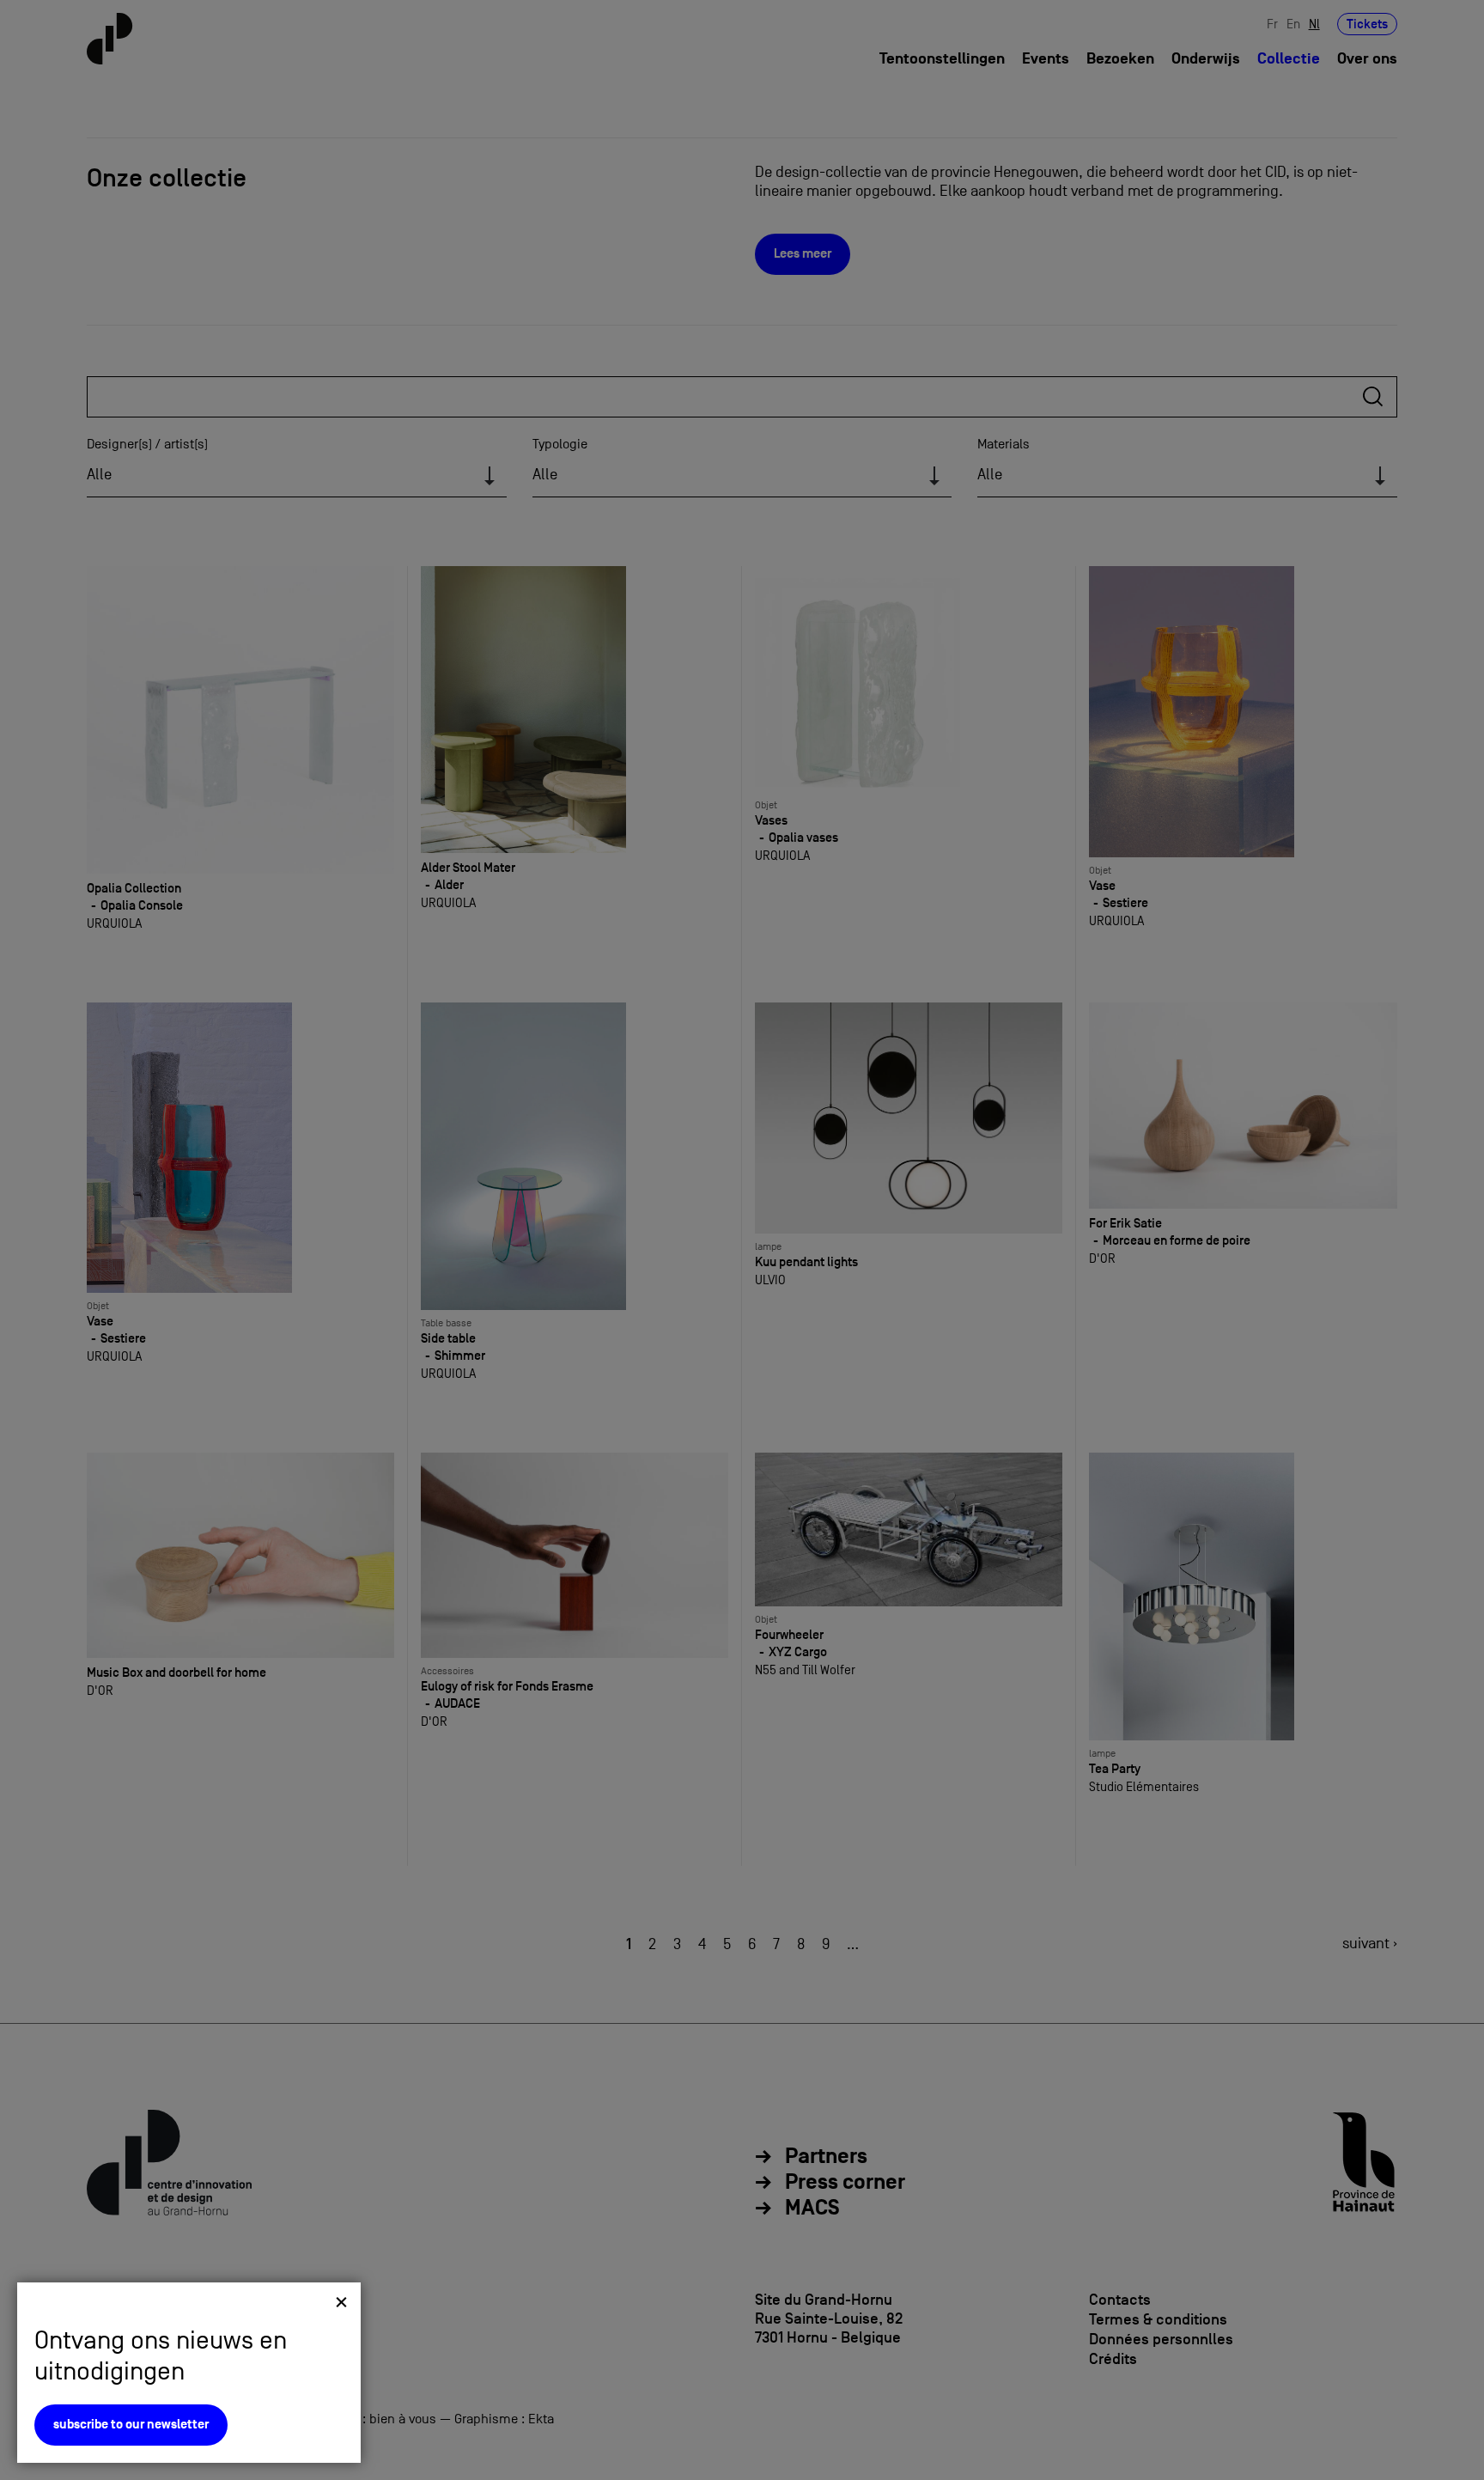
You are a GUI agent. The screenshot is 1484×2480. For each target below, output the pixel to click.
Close (341, 2302)
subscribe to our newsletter (131, 2425)
